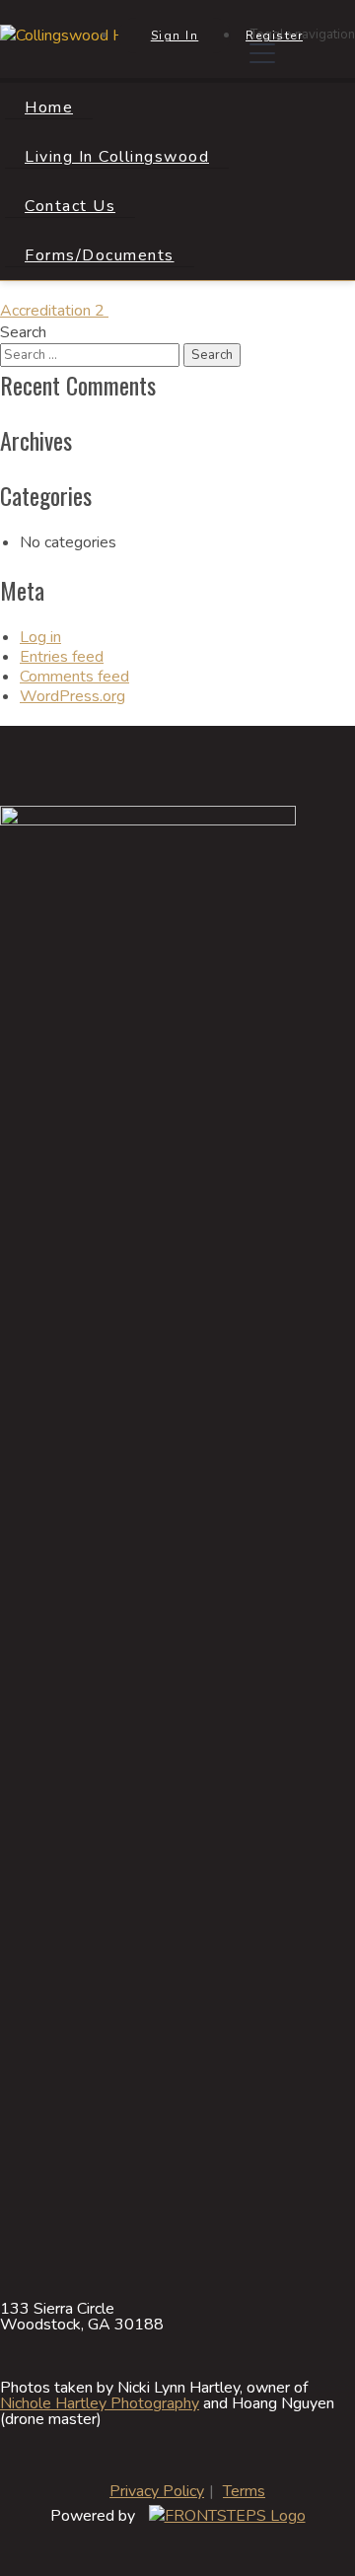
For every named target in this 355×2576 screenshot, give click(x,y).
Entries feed (62, 657)
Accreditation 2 (54, 311)
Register (274, 36)
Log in (40, 637)
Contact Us (70, 206)
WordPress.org (72, 696)
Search (23, 332)
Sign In (175, 36)
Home (49, 107)
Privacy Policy (157, 2491)
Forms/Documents (100, 255)
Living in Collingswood (117, 157)
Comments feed (74, 677)
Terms (244, 2491)
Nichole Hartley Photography (100, 2403)
